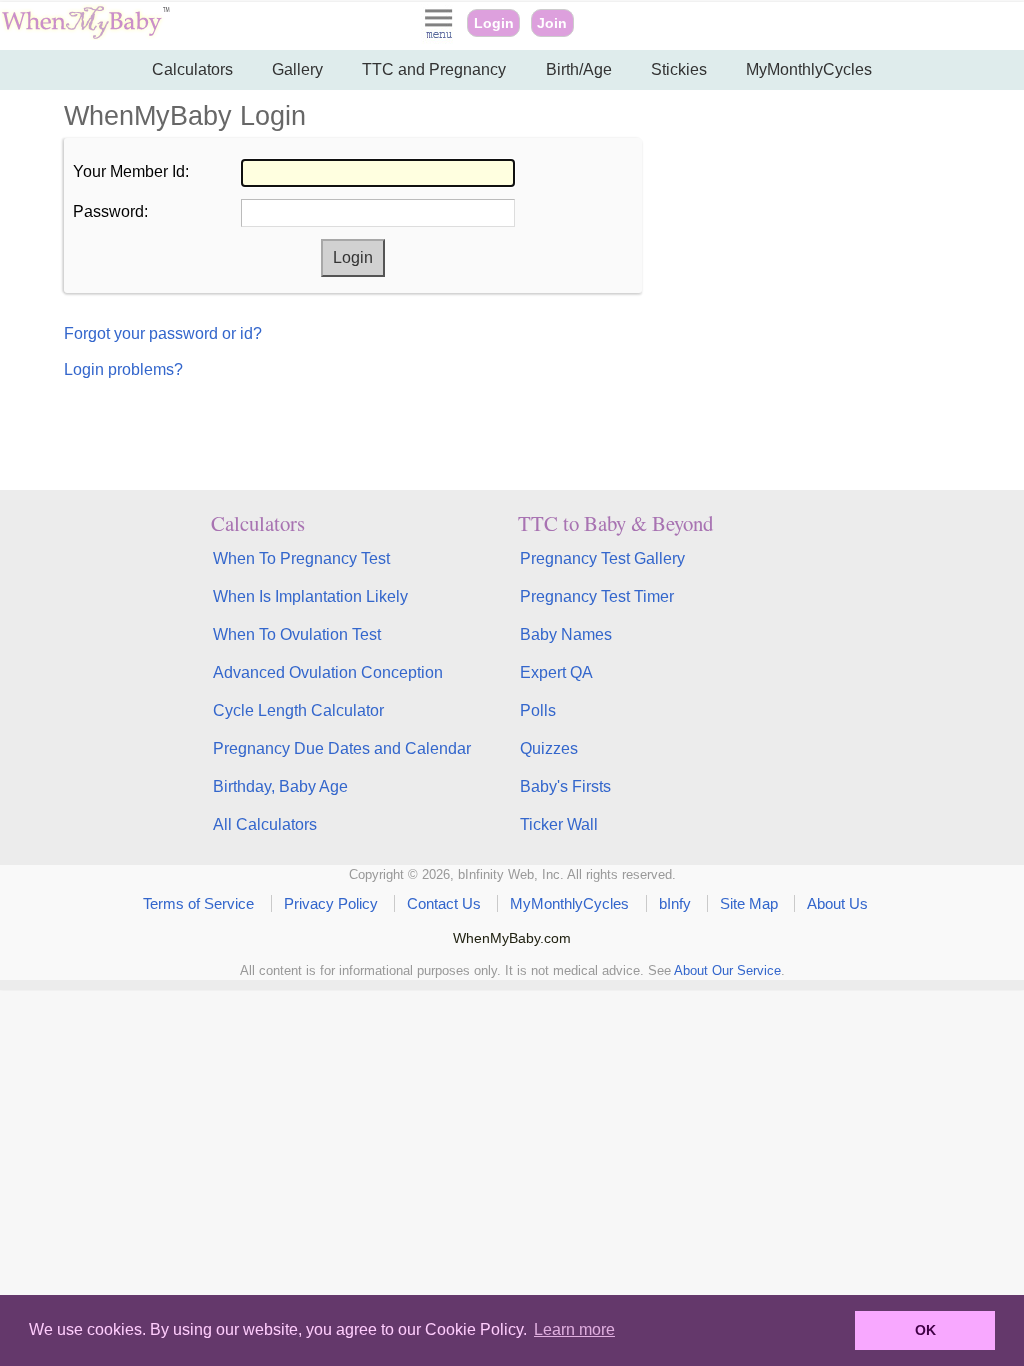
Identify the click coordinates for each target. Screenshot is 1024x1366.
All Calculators (265, 824)
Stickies (679, 69)
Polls (538, 710)
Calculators (192, 69)
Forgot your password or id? (163, 333)
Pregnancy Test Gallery (602, 558)
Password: (110, 211)
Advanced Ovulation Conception (328, 672)
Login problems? (123, 369)
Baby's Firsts (565, 786)
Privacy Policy (331, 903)
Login (494, 23)
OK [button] (925, 1330)
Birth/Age (579, 69)
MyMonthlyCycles (809, 69)
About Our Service (727, 970)
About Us (837, 903)
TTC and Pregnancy (434, 69)
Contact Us (444, 903)
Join (552, 23)
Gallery (297, 69)
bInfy (675, 903)
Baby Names (566, 634)
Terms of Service (198, 903)
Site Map (749, 903)
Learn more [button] (574, 1329)
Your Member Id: (131, 171)
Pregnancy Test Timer (597, 596)
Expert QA (556, 672)
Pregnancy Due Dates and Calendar (342, 748)
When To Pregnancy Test (301, 558)
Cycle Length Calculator (298, 710)
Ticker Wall (559, 824)
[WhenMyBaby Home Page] (87, 34)
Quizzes (549, 748)
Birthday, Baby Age (280, 786)
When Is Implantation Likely (310, 596)
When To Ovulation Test (297, 634)
